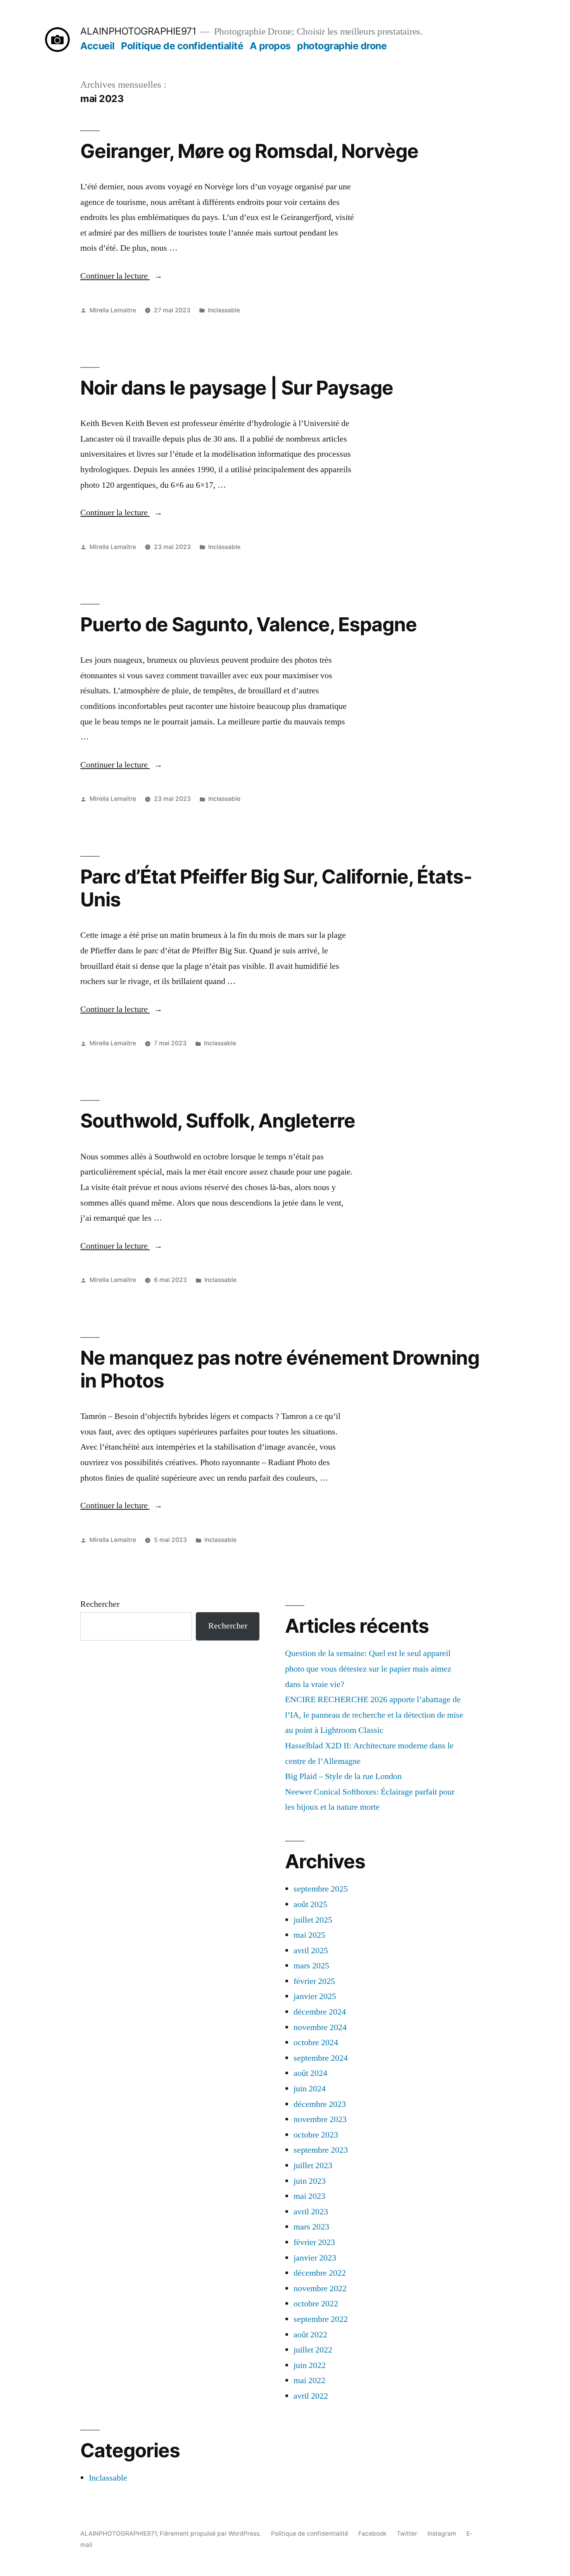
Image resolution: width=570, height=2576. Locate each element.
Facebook (372, 2534)
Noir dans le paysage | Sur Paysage (237, 388)
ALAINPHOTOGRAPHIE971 (138, 31)
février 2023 (314, 2242)
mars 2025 (311, 1966)
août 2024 (310, 2073)
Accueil (98, 46)
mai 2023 (309, 2196)
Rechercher (100, 1604)
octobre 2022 (316, 2304)
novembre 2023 (320, 2119)
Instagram (442, 2534)
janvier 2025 (315, 1996)
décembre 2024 (320, 2012)
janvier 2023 (315, 2258)
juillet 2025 (313, 1920)
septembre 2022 (321, 2319)
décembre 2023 (320, 2104)
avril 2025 (311, 1951)
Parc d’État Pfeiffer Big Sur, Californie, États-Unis (276, 888)
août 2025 (310, 1904)
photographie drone (342, 46)
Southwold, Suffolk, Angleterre (218, 1121)
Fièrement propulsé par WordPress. (211, 2534)
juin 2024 (310, 2089)
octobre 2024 (316, 2042)
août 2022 (310, 2335)
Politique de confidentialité (182, 46)
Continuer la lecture (121, 276)
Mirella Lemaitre (113, 310)
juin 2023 (310, 2181)
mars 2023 (311, 2227)
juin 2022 (310, 2365)
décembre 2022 (320, 2273)
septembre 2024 (321, 2058)
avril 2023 (311, 2212)
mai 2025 (309, 1935)
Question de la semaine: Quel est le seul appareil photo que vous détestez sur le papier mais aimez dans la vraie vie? (368, 1669)
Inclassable (224, 310)
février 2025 (314, 1981)
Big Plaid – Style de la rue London (343, 1776)
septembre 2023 (321, 2150)
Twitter (407, 2534)
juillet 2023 (313, 2165)
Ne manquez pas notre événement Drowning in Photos (280, 1369)
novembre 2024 (320, 2027)
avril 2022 (311, 2396)
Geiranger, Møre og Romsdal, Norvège (249, 151)
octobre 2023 (316, 2135)
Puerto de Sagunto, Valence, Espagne (249, 624)
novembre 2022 (320, 2288)
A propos (270, 46)
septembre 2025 (321, 1889)
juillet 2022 (313, 2350)
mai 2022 (309, 2380)
